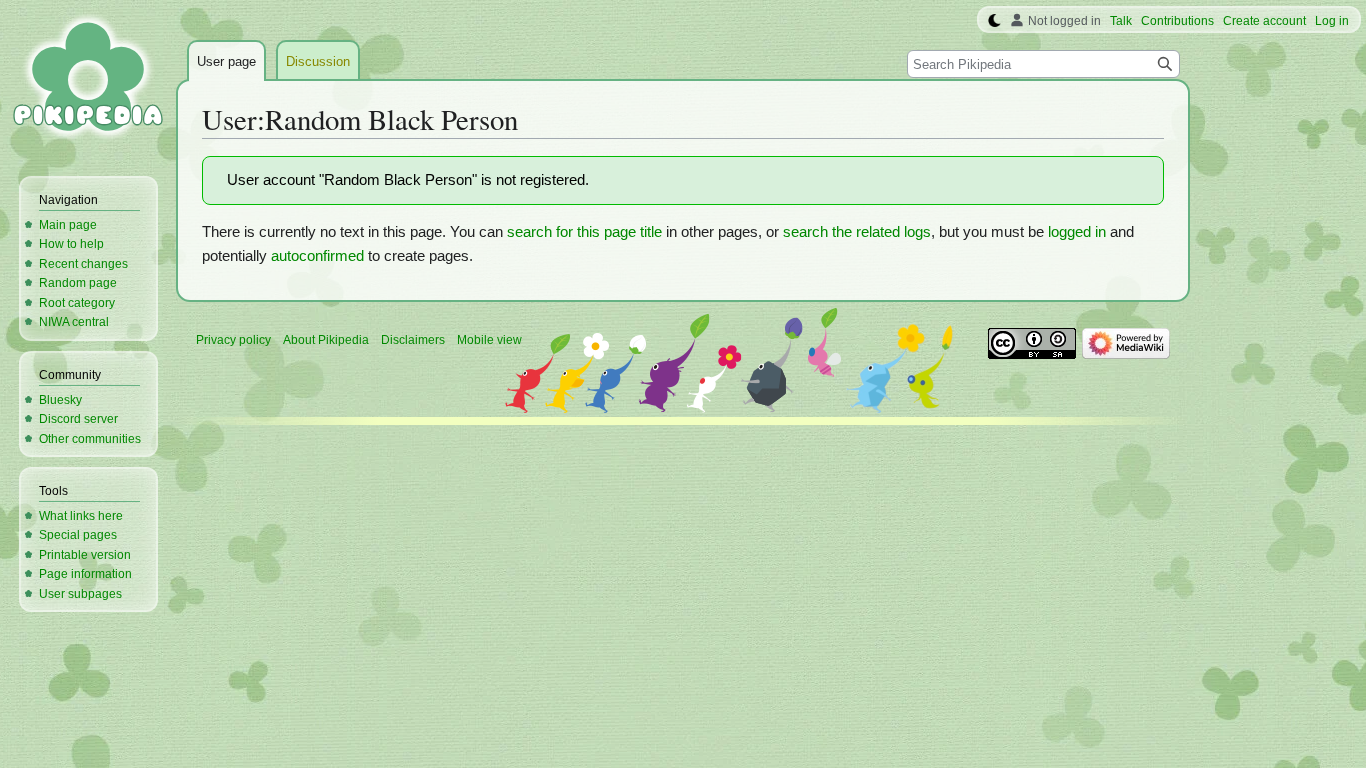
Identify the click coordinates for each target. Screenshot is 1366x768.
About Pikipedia (326, 340)
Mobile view (489, 340)
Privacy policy (233, 340)
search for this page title (584, 232)
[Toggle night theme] (994, 21)
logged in (1077, 232)
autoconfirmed (317, 256)
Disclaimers (413, 340)
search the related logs (857, 232)
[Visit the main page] (88, 80)
